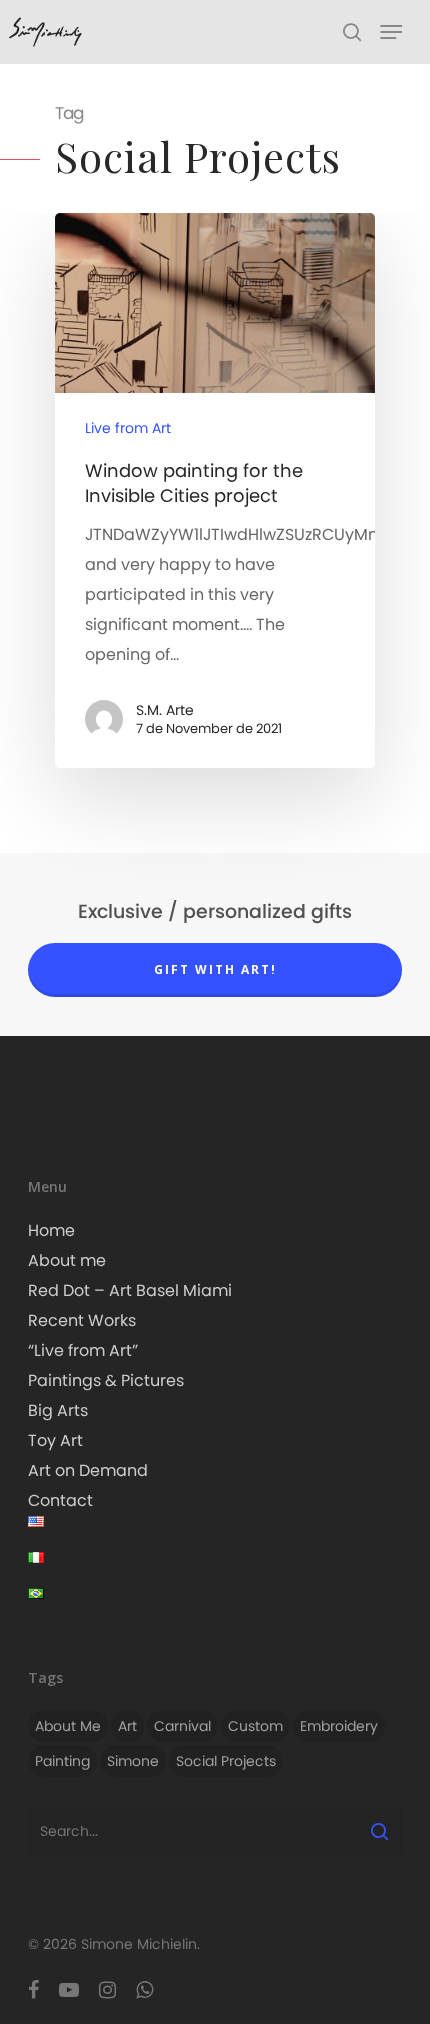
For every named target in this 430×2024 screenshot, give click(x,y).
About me (67, 1260)
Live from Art (128, 428)
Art (127, 1726)
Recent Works (82, 1320)
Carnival (182, 1726)
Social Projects (226, 1761)
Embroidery (339, 1726)
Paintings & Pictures (106, 1380)
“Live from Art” (83, 1350)
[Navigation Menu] (391, 32)
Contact (60, 1500)
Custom (255, 1726)
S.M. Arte (165, 710)
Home (51, 1230)
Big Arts (58, 1410)
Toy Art (55, 1440)
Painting (62, 1761)
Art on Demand (88, 1470)
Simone (133, 1761)
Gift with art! (215, 969)
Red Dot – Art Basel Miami (130, 1290)
